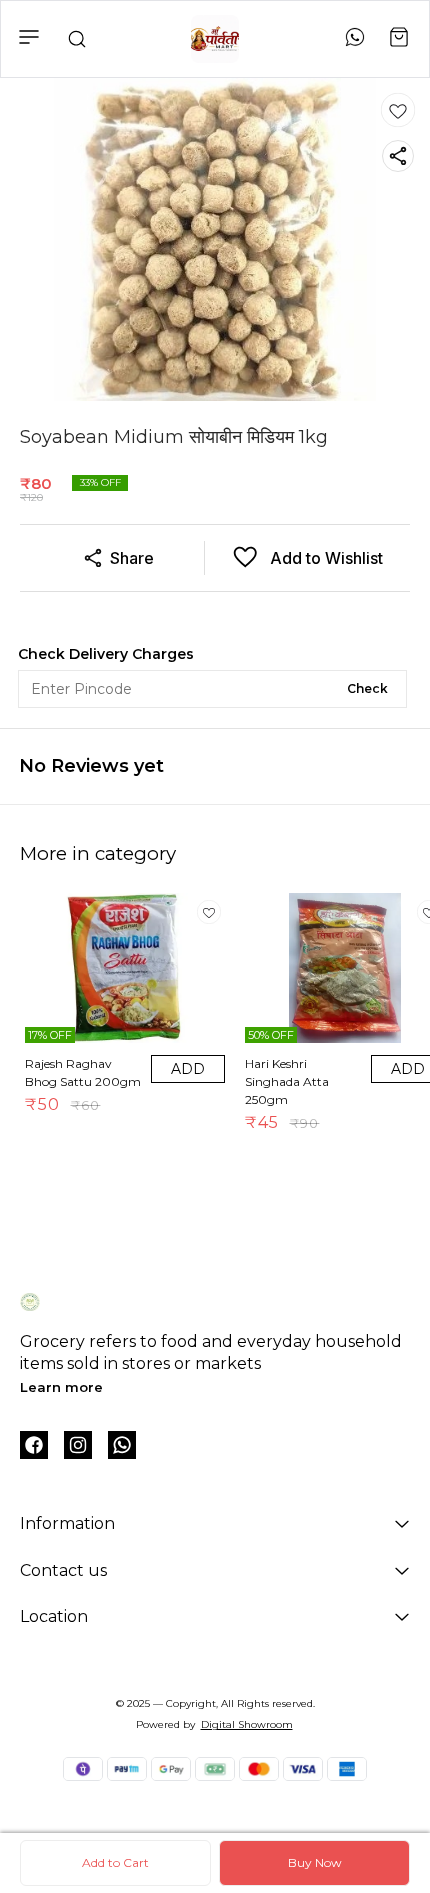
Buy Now (315, 1862)
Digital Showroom (247, 1724)
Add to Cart (115, 1862)
